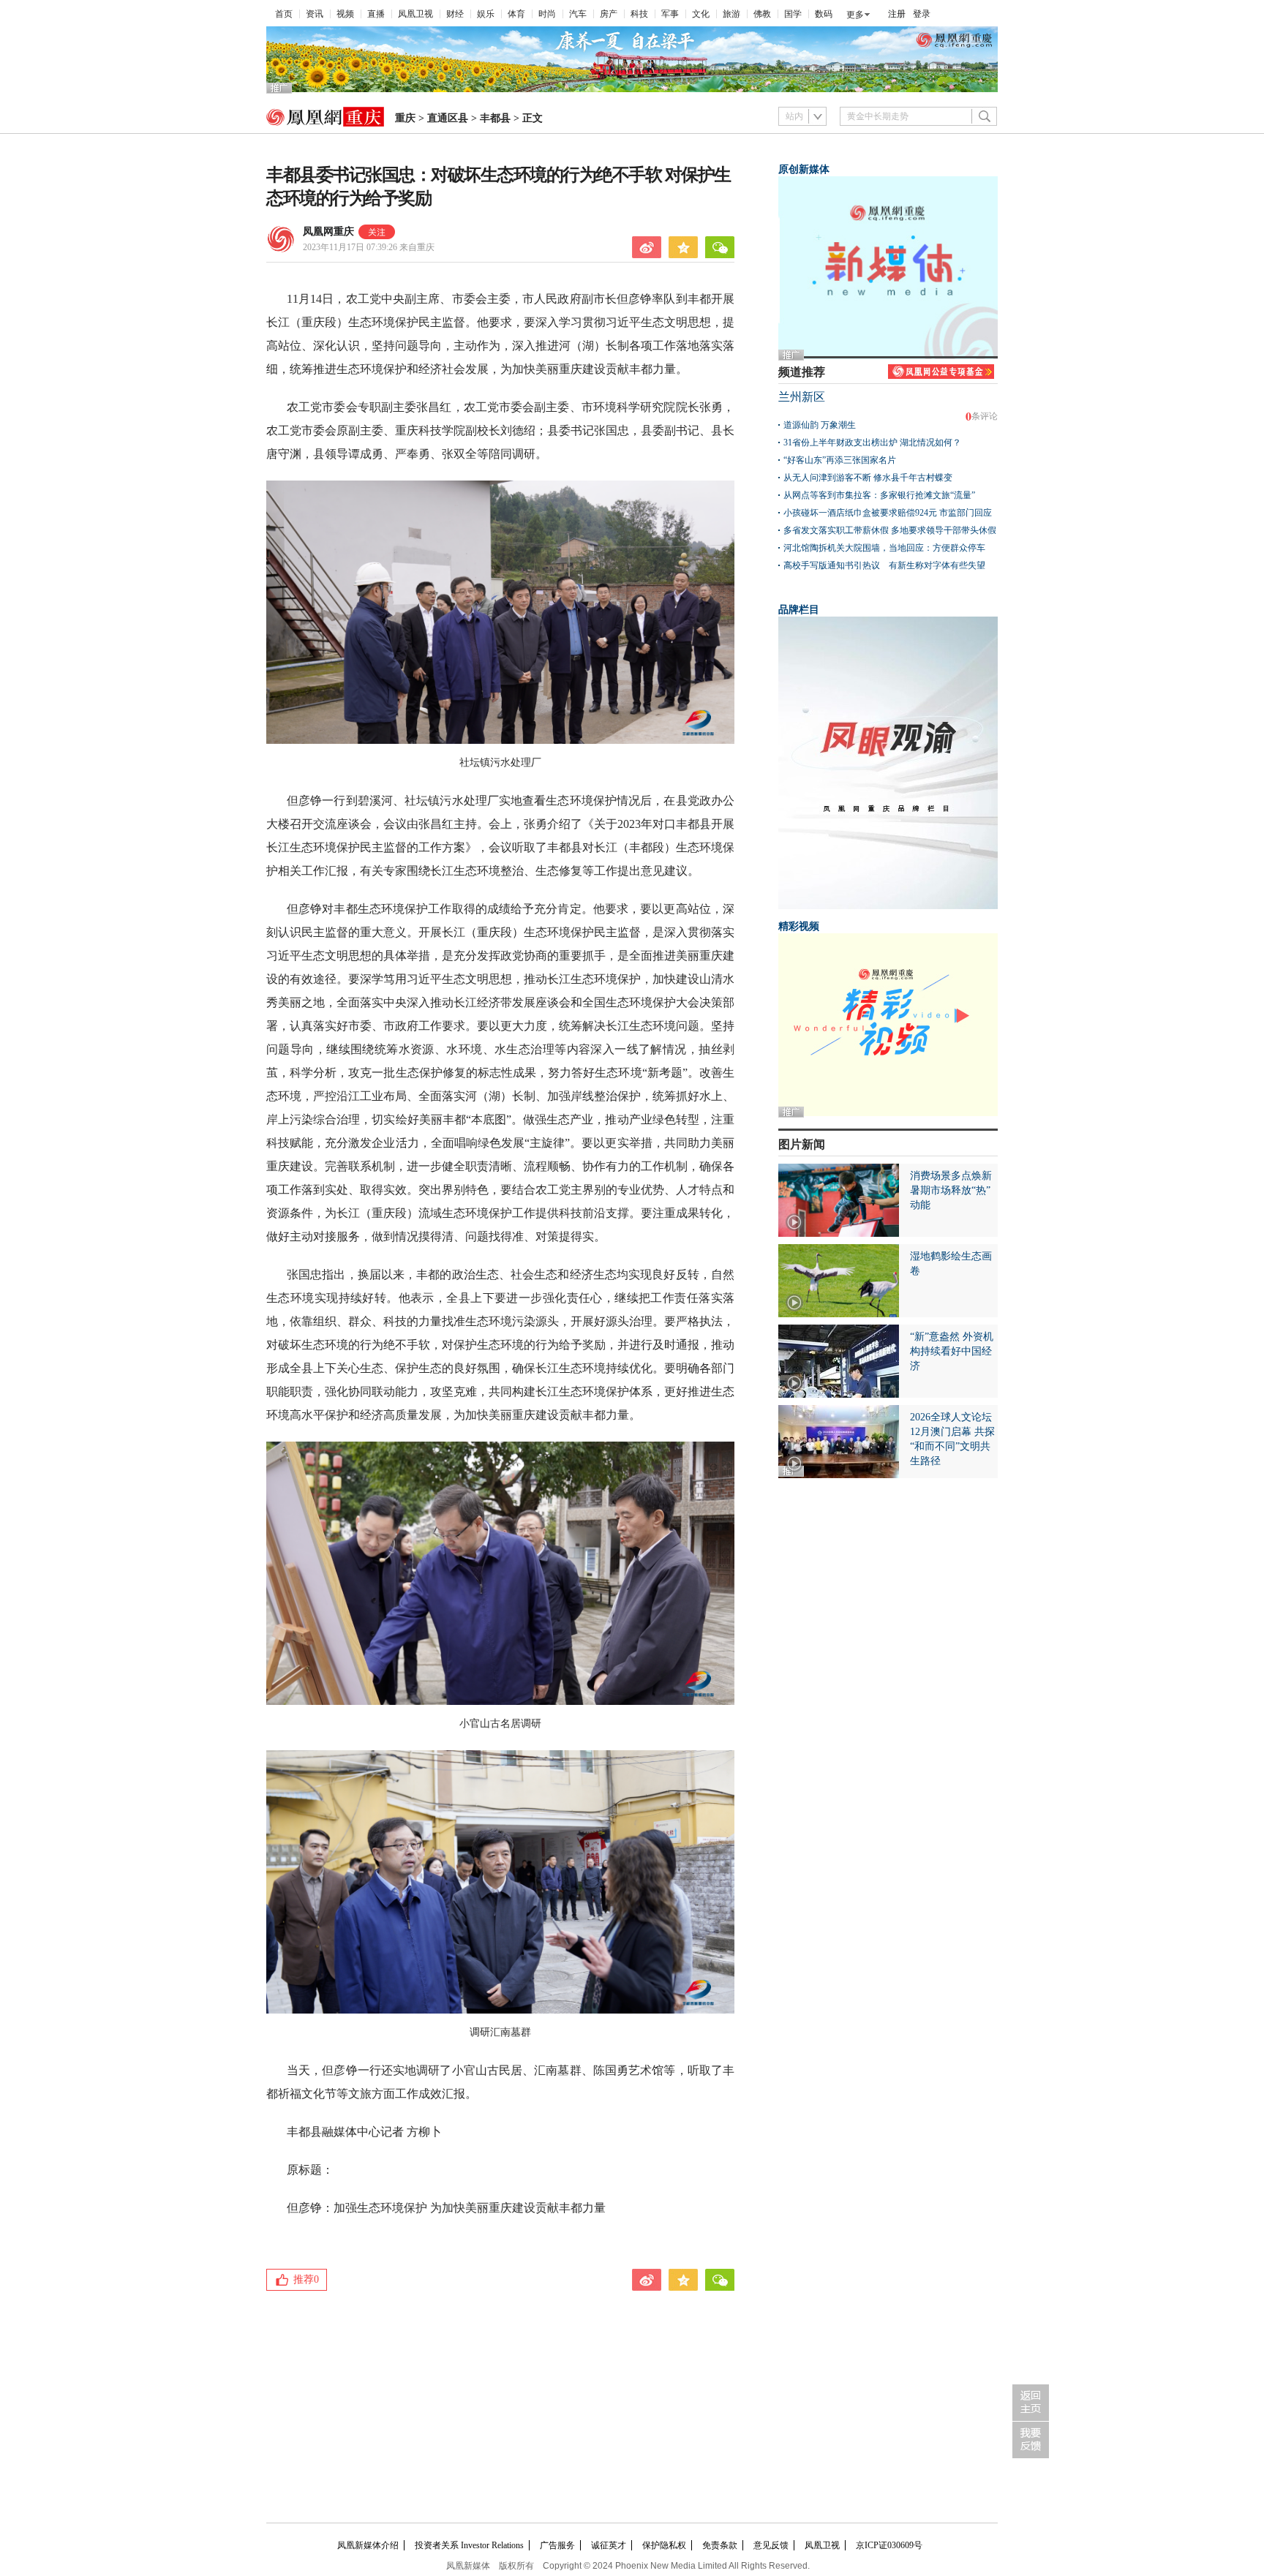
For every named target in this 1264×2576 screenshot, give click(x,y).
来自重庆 (369, 247)
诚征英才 (609, 2545)
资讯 (315, 14)
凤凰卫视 (415, 14)
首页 (284, 14)
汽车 (578, 14)
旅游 (731, 14)
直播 (376, 14)
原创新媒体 (804, 169)
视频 (345, 14)
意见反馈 (771, 2545)
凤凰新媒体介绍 (368, 2545)
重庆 (405, 118)
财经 (455, 14)
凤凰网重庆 (328, 231)
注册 (897, 14)
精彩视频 (799, 926)
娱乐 (486, 14)
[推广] (632, 89)
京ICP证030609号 (889, 2545)
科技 (639, 14)
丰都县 (495, 118)
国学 (793, 14)
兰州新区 (802, 397)
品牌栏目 (799, 610)
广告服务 (557, 2545)
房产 (609, 14)
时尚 (547, 14)
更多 (855, 15)
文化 (701, 14)
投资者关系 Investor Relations (469, 2545)
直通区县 (448, 118)
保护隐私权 (664, 2545)
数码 (824, 14)
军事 (670, 14)
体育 (516, 14)
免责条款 (720, 2545)
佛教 (762, 14)
